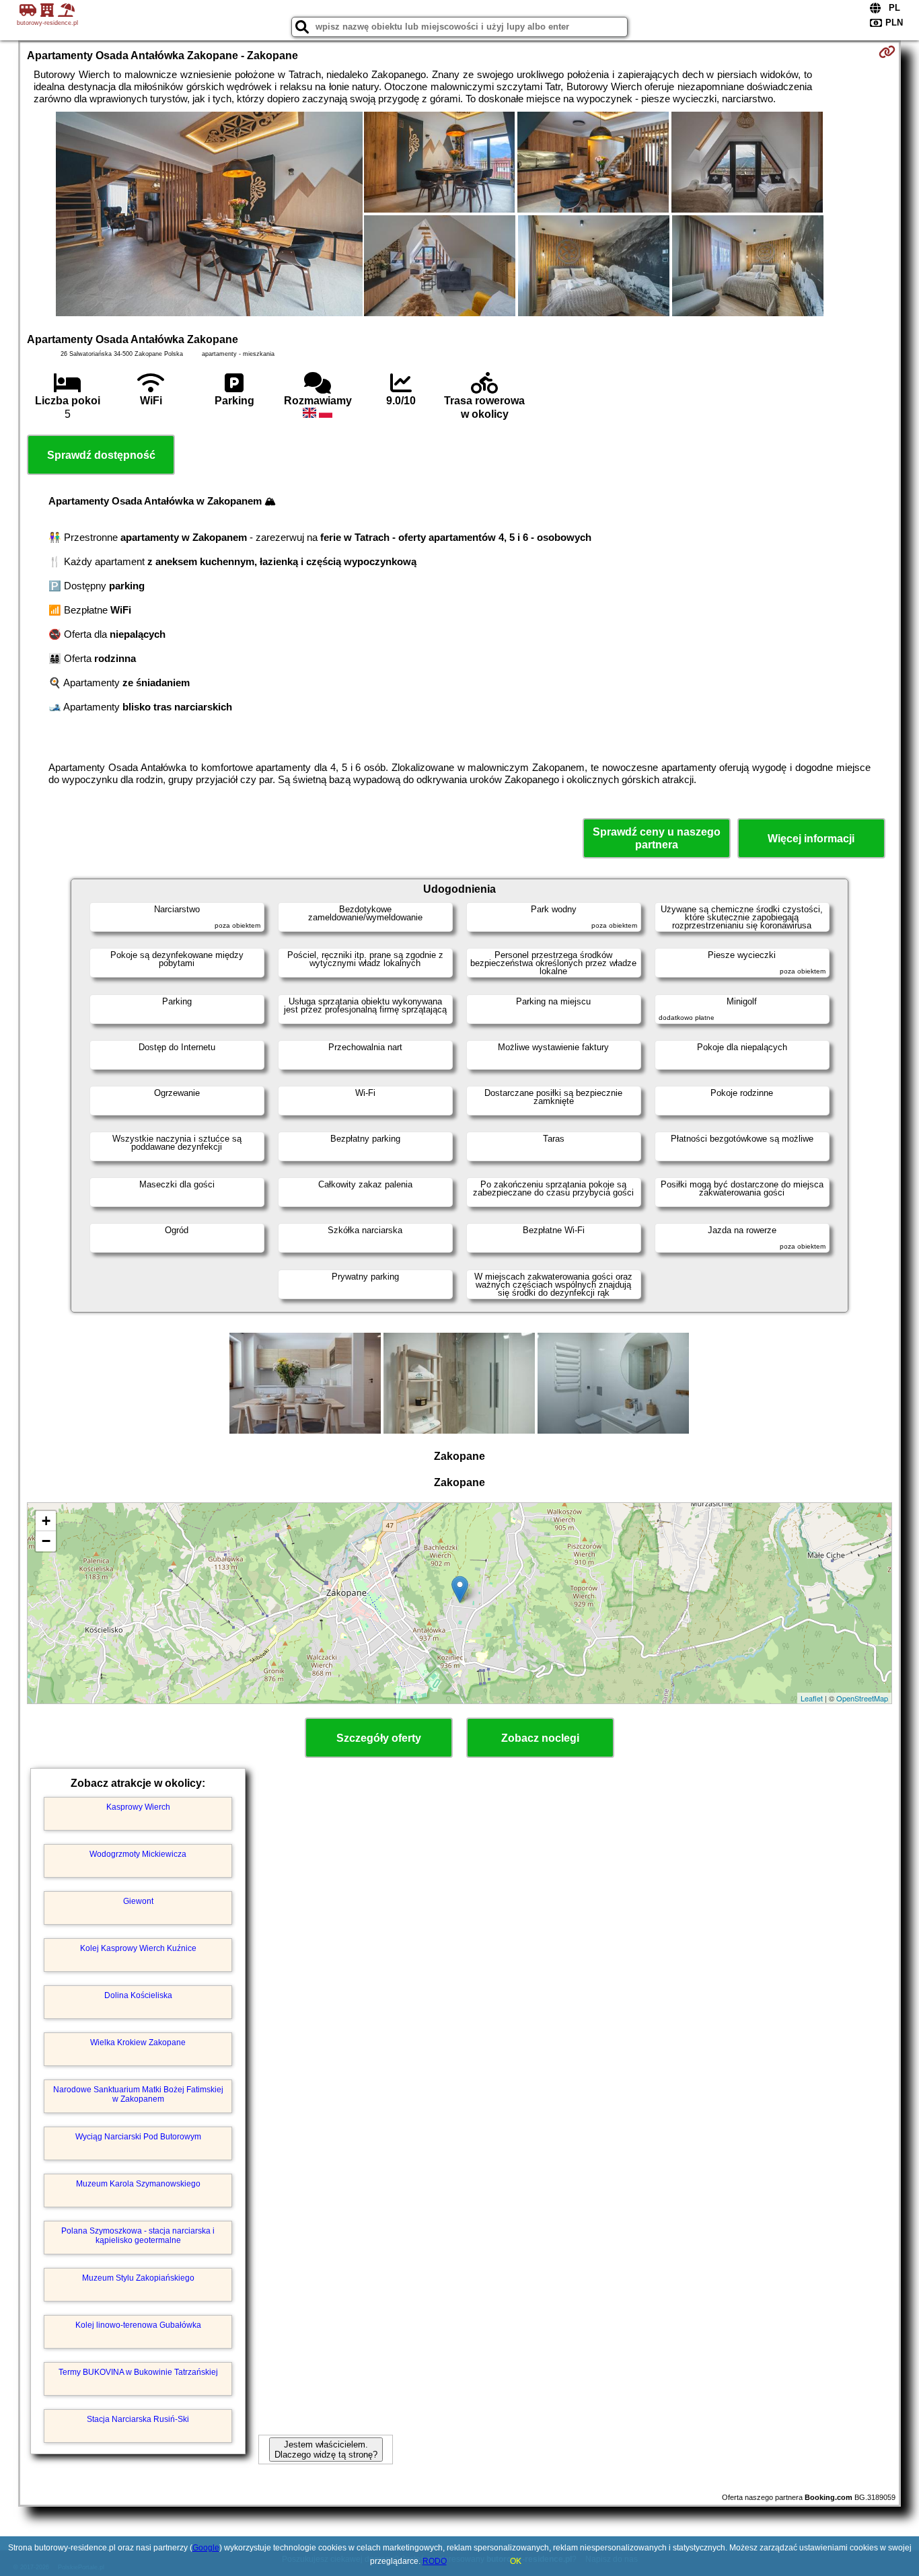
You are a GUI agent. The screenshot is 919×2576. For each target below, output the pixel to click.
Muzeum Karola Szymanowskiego (138, 2184)
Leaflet (812, 1698)
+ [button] (46, 1521)
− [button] (46, 1541)
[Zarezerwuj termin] (887, 52)
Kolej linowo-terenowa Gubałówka (138, 2325)
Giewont (138, 1901)
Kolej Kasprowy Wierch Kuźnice (138, 1948)
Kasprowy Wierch (138, 1807)
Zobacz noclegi (540, 1738)
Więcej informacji (811, 839)
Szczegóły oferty (379, 1738)
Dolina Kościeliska (138, 1995)
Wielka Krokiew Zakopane (138, 2043)
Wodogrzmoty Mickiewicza (138, 1854)
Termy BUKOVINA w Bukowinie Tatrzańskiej (138, 2372)
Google (206, 2548)
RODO (435, 2561)
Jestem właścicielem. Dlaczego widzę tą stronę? (326, 2450)
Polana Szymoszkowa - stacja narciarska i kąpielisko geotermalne (138, 2236)
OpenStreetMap (862, 1698)
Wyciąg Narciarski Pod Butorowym (138, 2137)
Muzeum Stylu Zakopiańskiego (138, 2278)
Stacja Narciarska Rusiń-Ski (138, 2419)
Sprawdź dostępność (101, 455)
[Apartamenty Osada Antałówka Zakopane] (209, 215)
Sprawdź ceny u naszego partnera (657, 838)
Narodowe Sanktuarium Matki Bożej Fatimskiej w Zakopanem (138, 2094)
